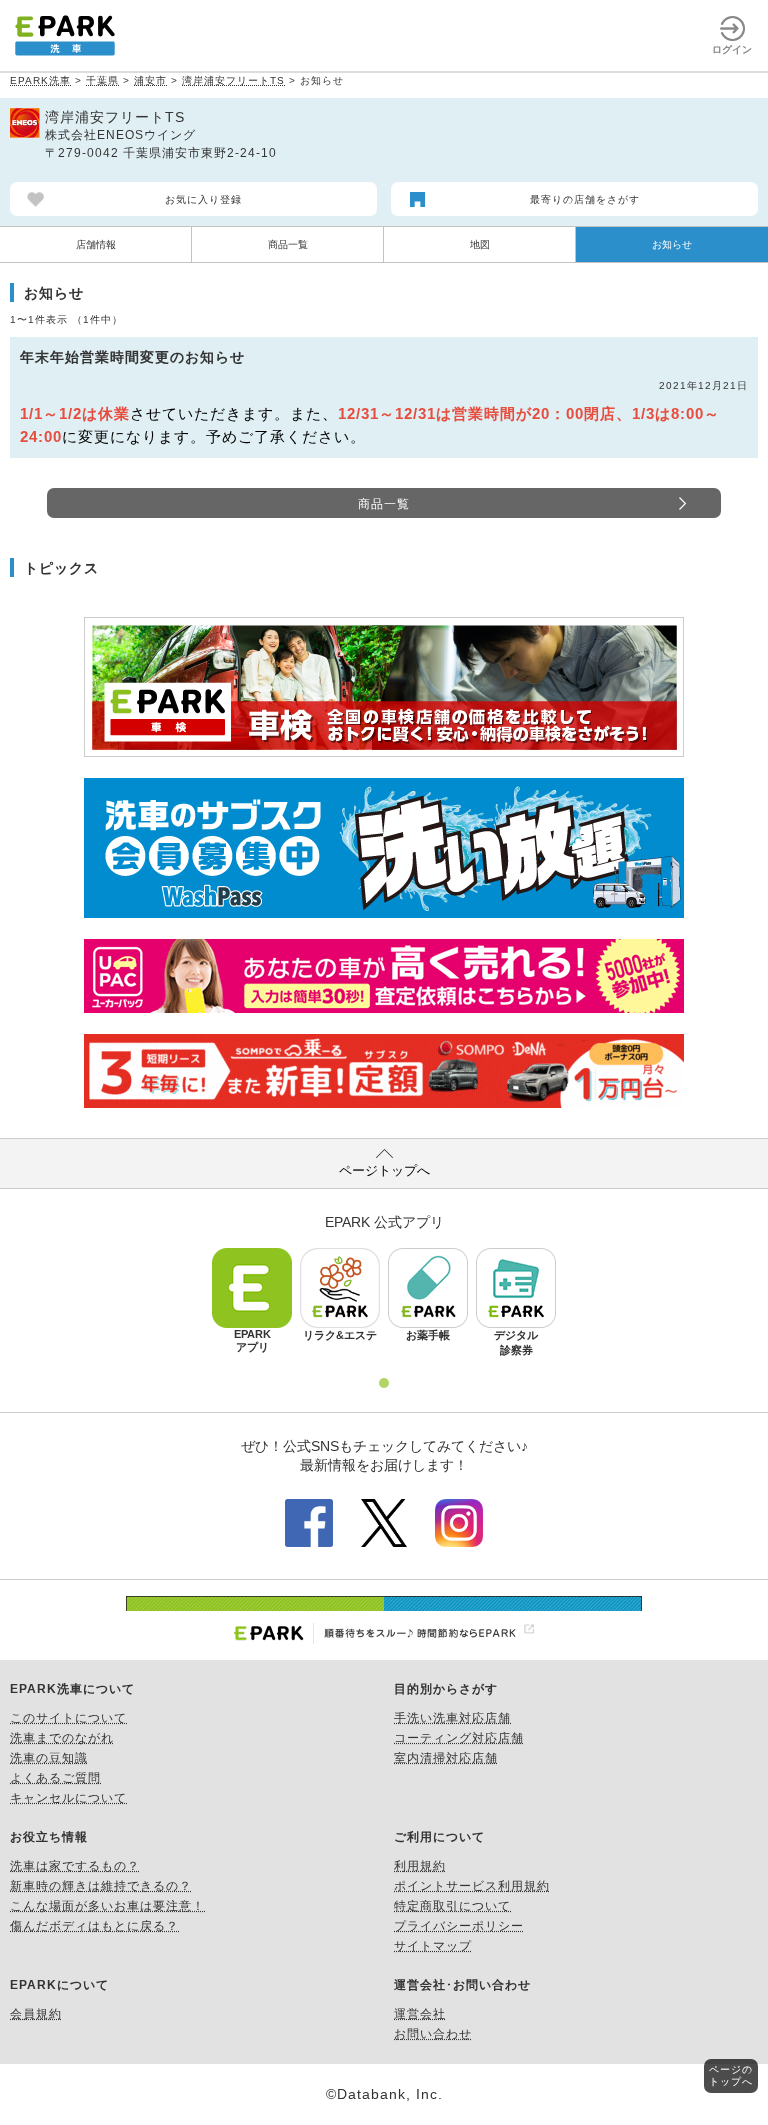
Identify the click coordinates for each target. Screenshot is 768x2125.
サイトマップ (433, 1946)
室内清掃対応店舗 (446, 1758)
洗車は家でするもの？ (75, 1866)
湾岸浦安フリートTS (233, 80)
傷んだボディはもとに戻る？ (94, 1926)
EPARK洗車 (40, 80)
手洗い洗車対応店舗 (452, 1718)
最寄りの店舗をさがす (585, 199)
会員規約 (36, 2014)
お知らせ (672, 244)
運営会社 (420, 2014)
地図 (480, 244)
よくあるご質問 (55, 1778)
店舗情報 (96, 244)
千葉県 (102, 80)
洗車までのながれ (62, 1738)
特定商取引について (452, 1906)
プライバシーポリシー (459, 1926)
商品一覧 (288, 244)
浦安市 (150, 80)
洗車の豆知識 (49, 1758)
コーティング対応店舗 (459, 1738)
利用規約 (420, 1866)
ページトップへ (384, 1170)
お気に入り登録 (203, 199)
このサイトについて (68, 1718)
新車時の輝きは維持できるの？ (101, 1886)
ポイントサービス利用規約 (472, 1886)
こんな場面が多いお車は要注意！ (107, 1906)
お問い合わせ (433, 2034)
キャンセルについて (68, 1798)
